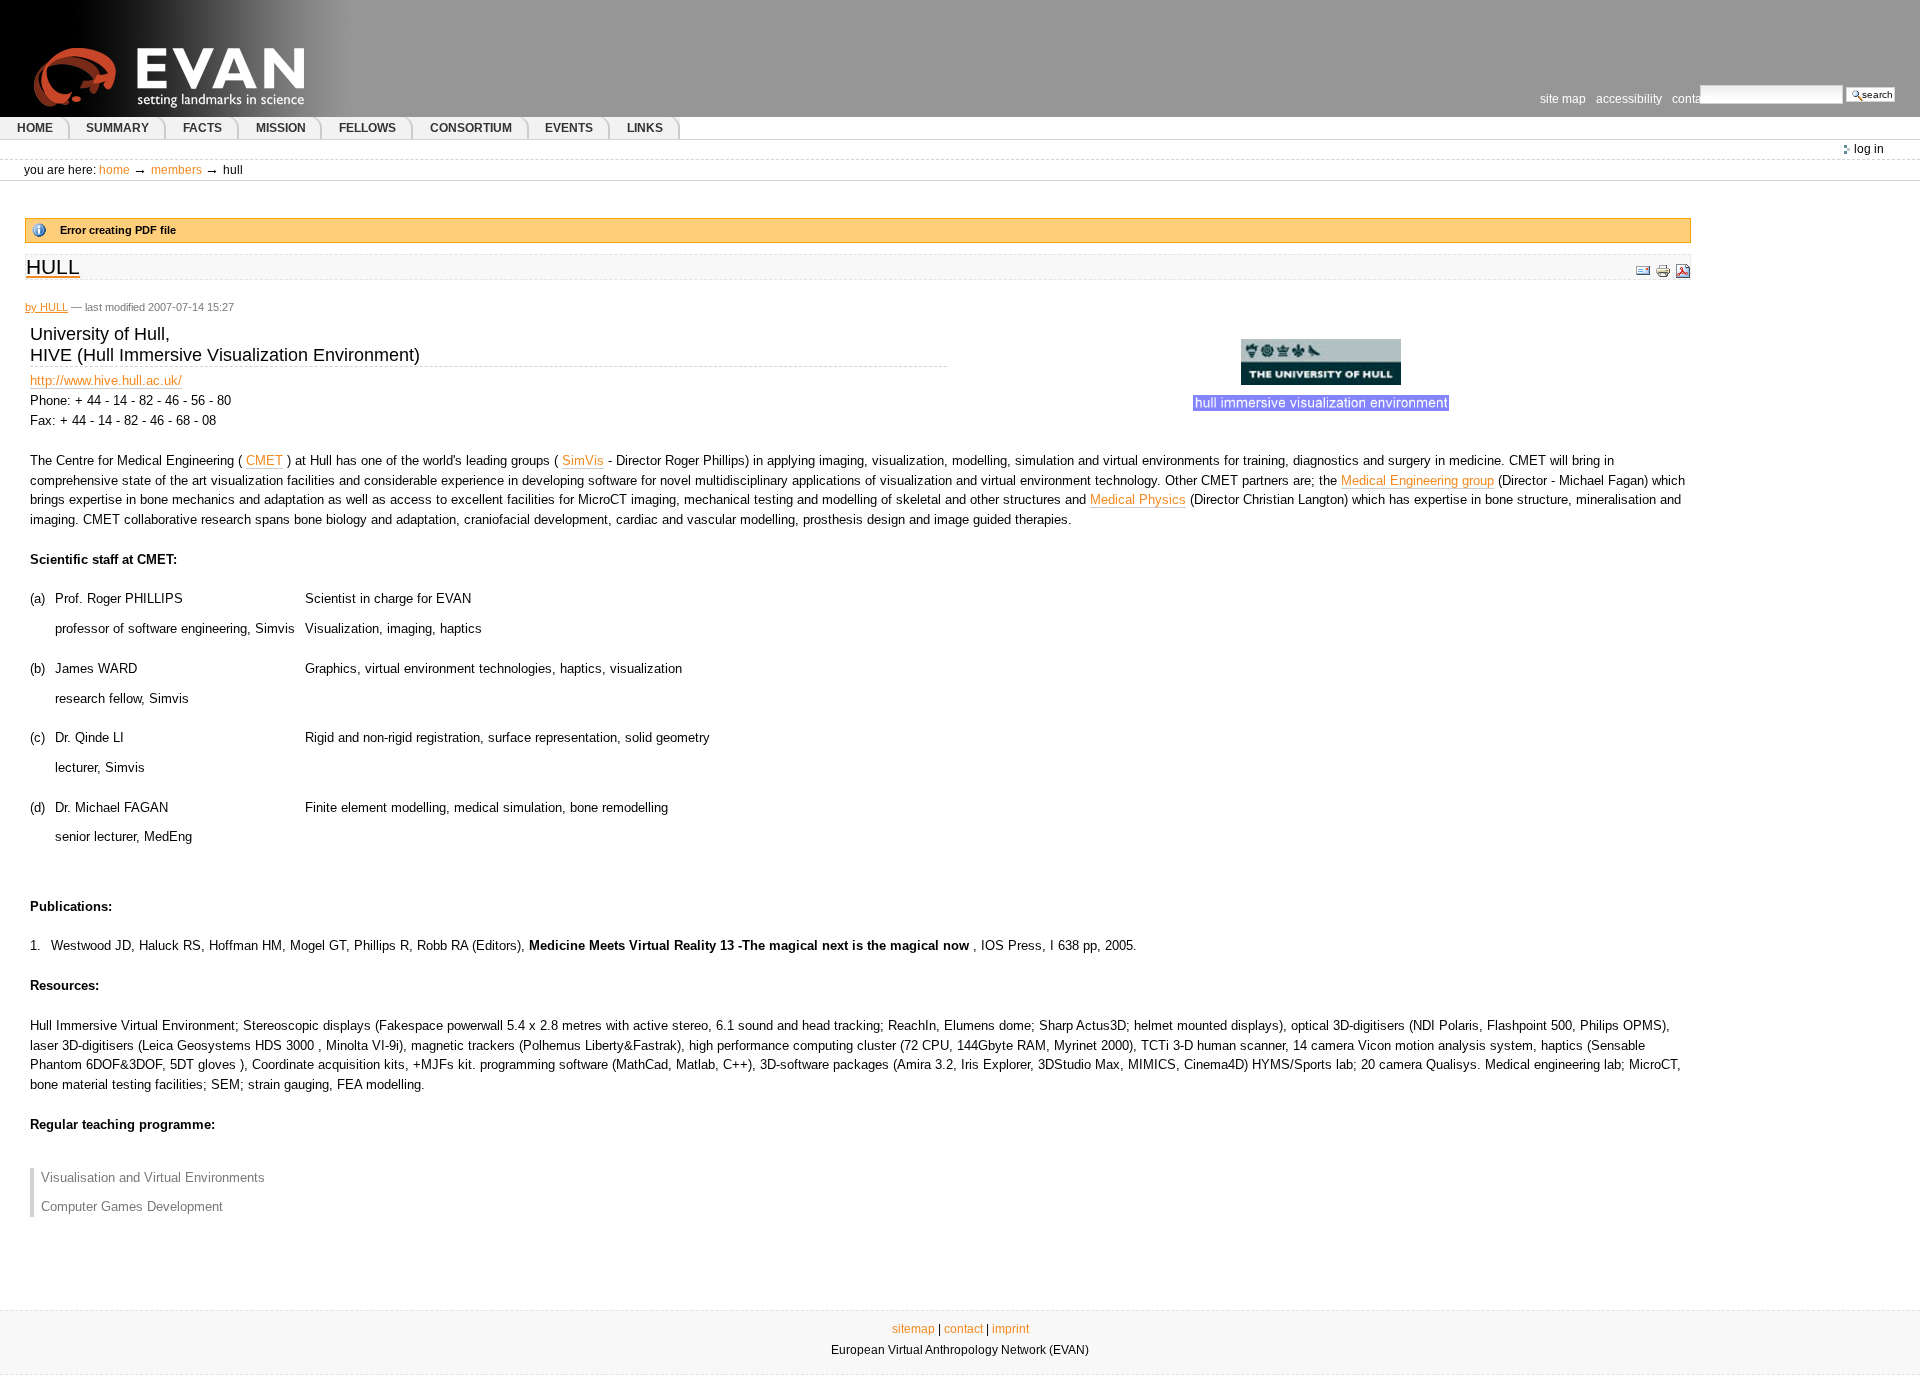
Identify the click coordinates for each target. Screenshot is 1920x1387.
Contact (1691, 99)
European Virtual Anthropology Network (209, 58)
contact (963, 1329)
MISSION (281, 128)
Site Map (1563, 99)
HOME (35, 128)
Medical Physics (1138, 499)
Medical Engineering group (1417, 480)
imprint (1010, 1329)
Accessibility (1629, 99)
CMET (264, 460)
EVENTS (569, 128)
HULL (54, 307)
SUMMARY (117, 128)
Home (114, 170)
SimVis (583, 460)
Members (176, 170)
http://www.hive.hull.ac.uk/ (106, 380)
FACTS (202, 128)
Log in (1869, 149)
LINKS (645, 128)
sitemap (913, 1329)
